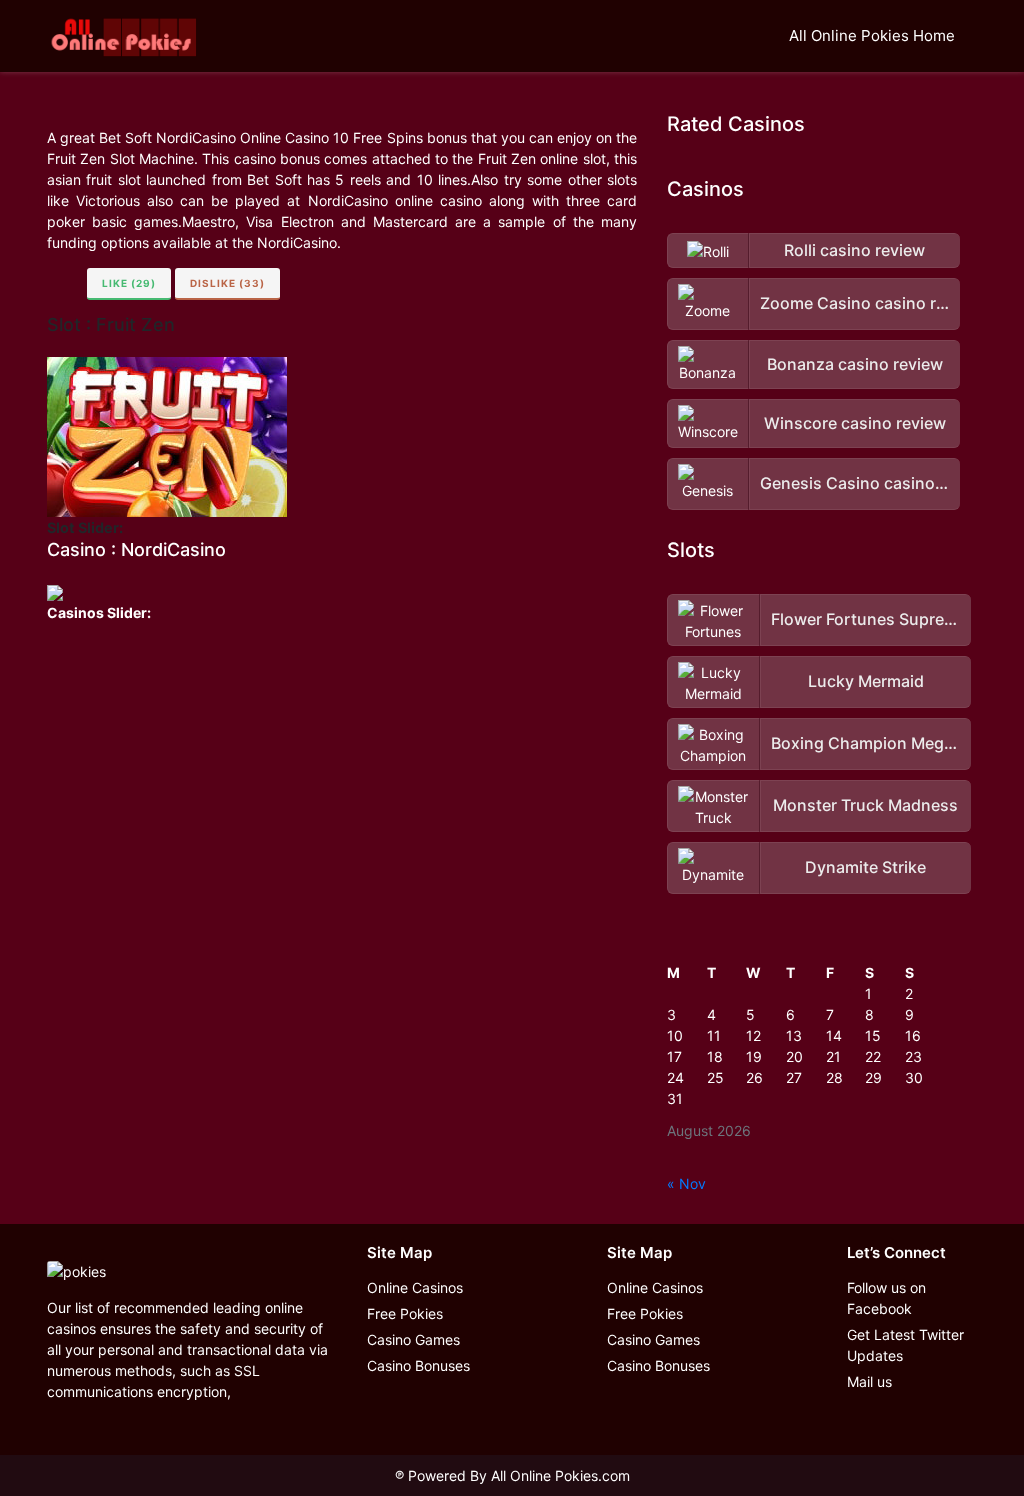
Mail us (869, 1381)
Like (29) (129, 283)
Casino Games (413, 1339)
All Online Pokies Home (872, 35)
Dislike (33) (227, 283)
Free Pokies (405, 1313)
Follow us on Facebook (886, 1298)
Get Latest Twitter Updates (905, 1345)
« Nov (686, 1183)
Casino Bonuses (418, 1365)
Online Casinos (415, 1287)
